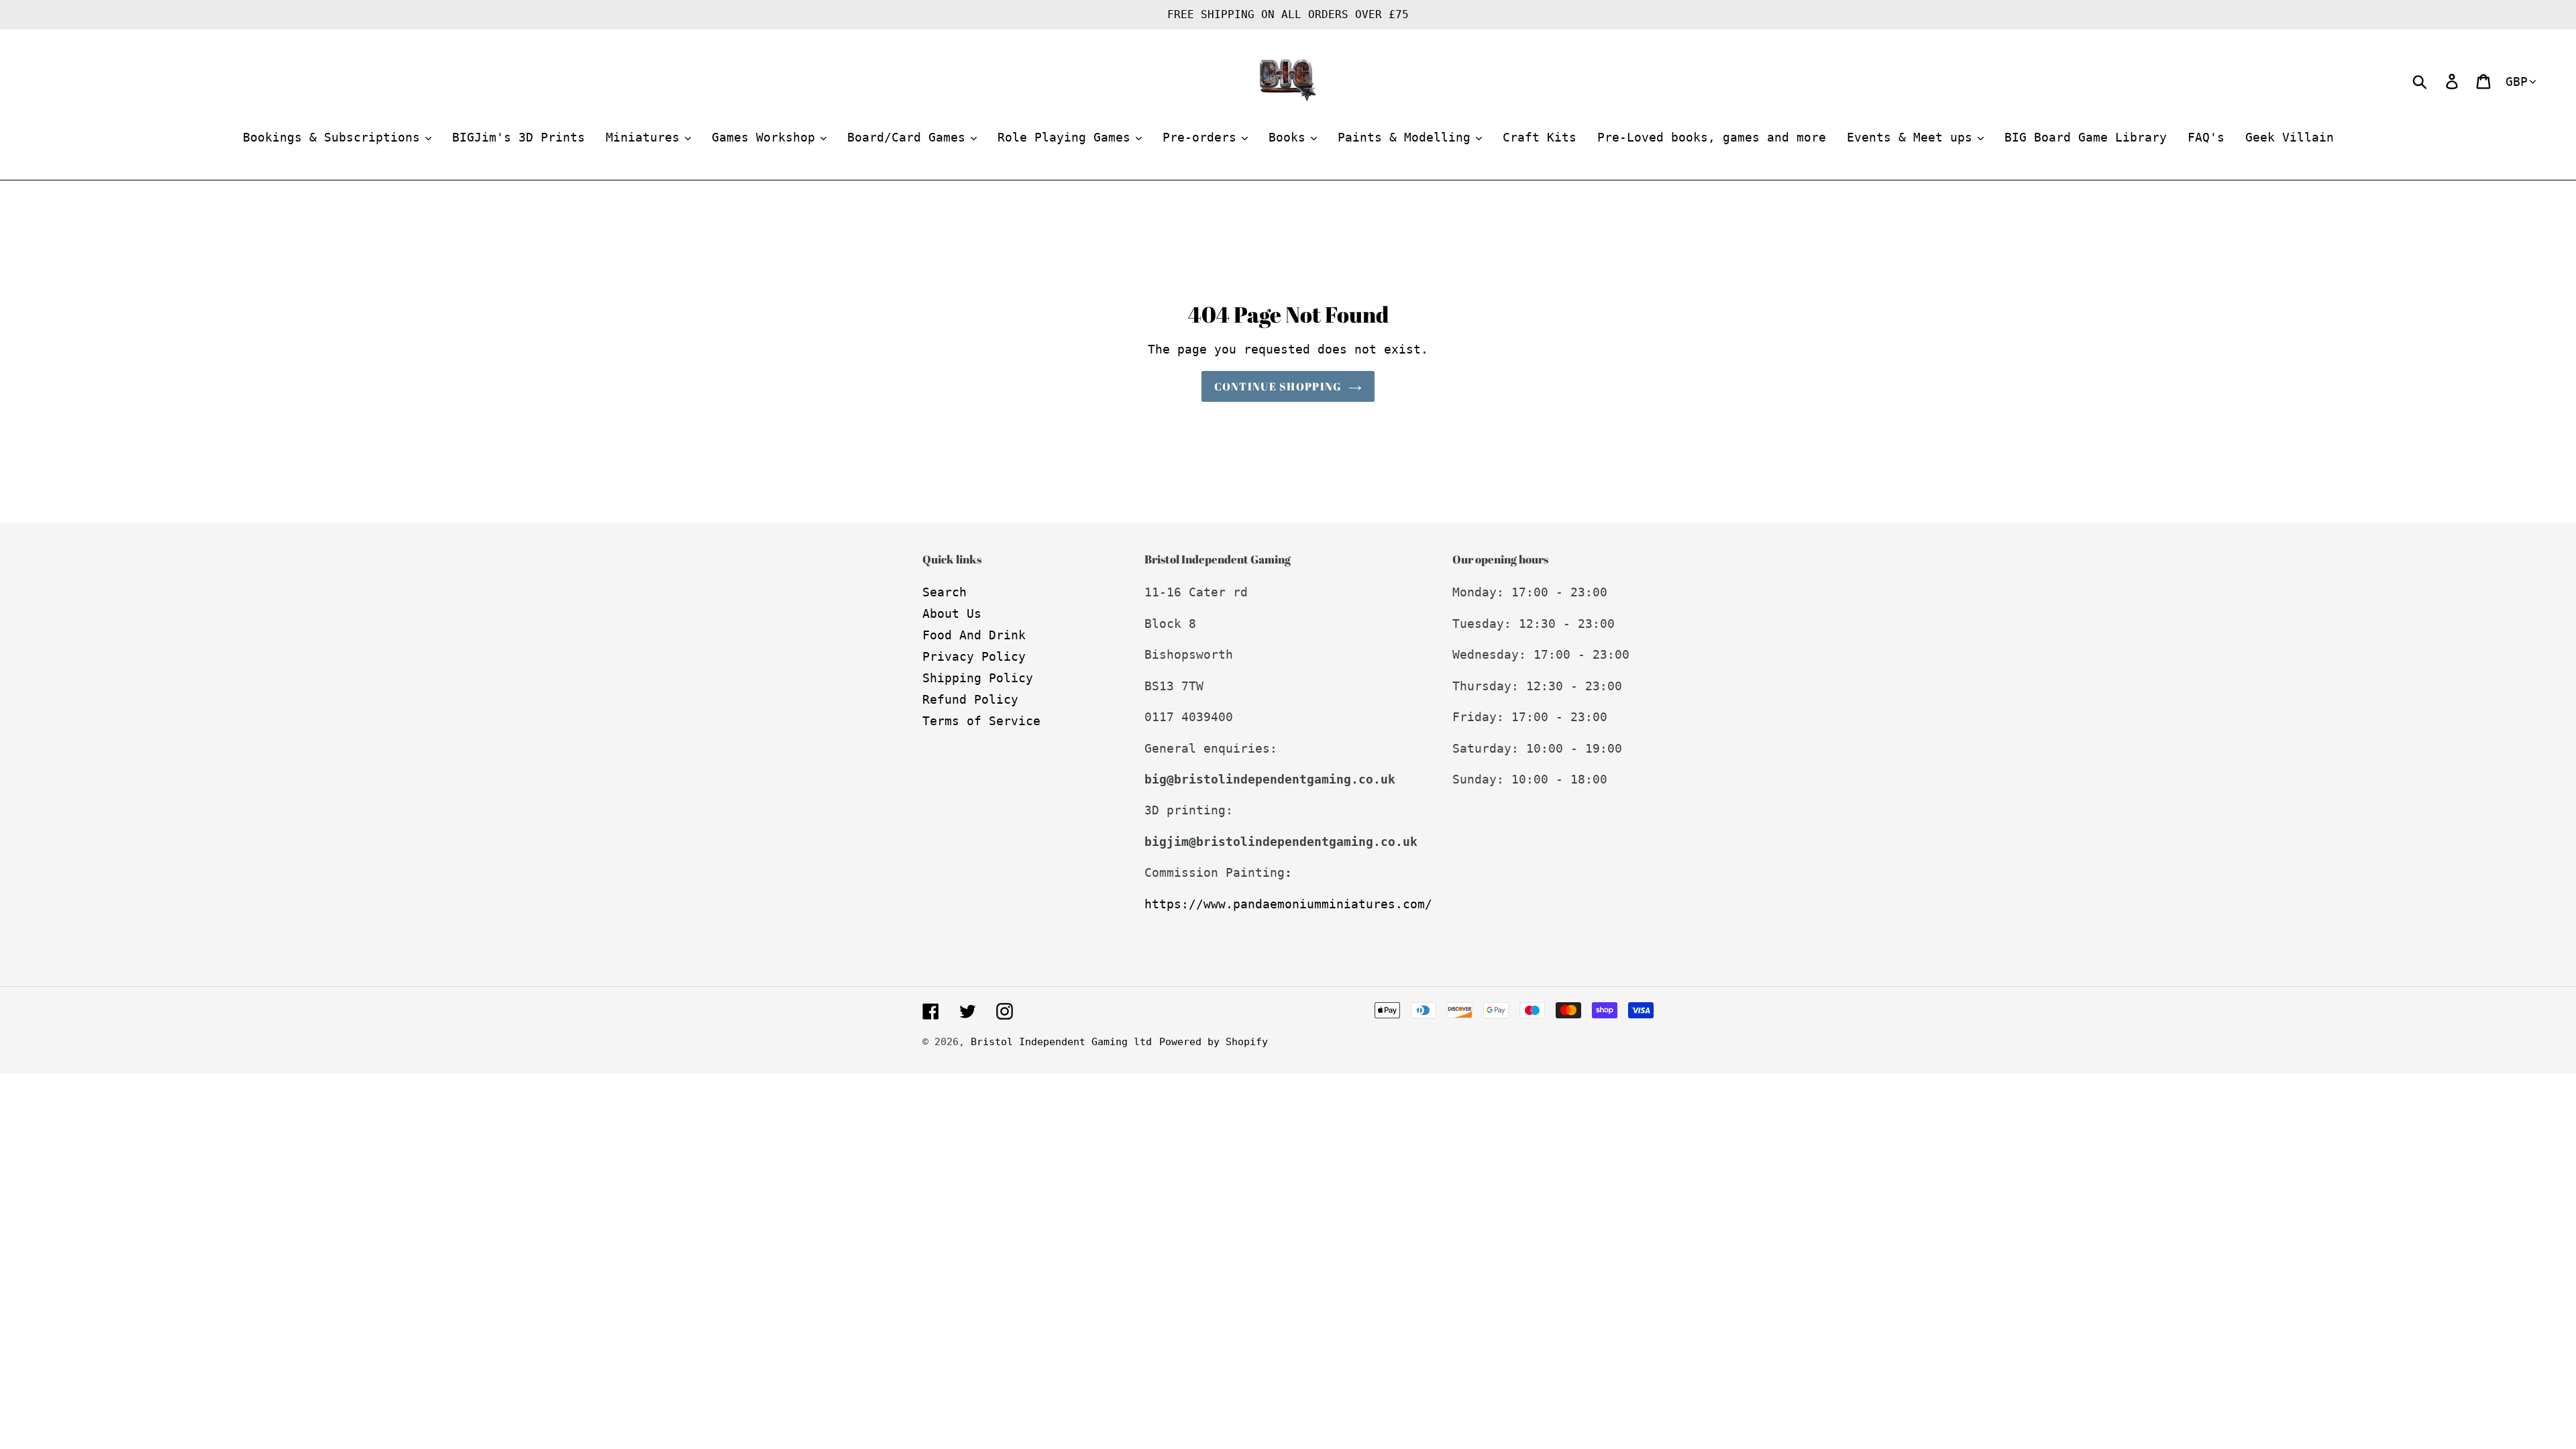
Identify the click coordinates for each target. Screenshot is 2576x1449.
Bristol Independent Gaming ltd (1061, 1042)
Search (945, 592)
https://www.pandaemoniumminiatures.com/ (1288, 904)
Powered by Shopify (1214, 1042)
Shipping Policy (978, 678)
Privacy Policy (974, 656)
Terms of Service (981, 721)
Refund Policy (970, 699)
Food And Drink (974, 635)
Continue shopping (1278, 386)
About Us (952, 613)
